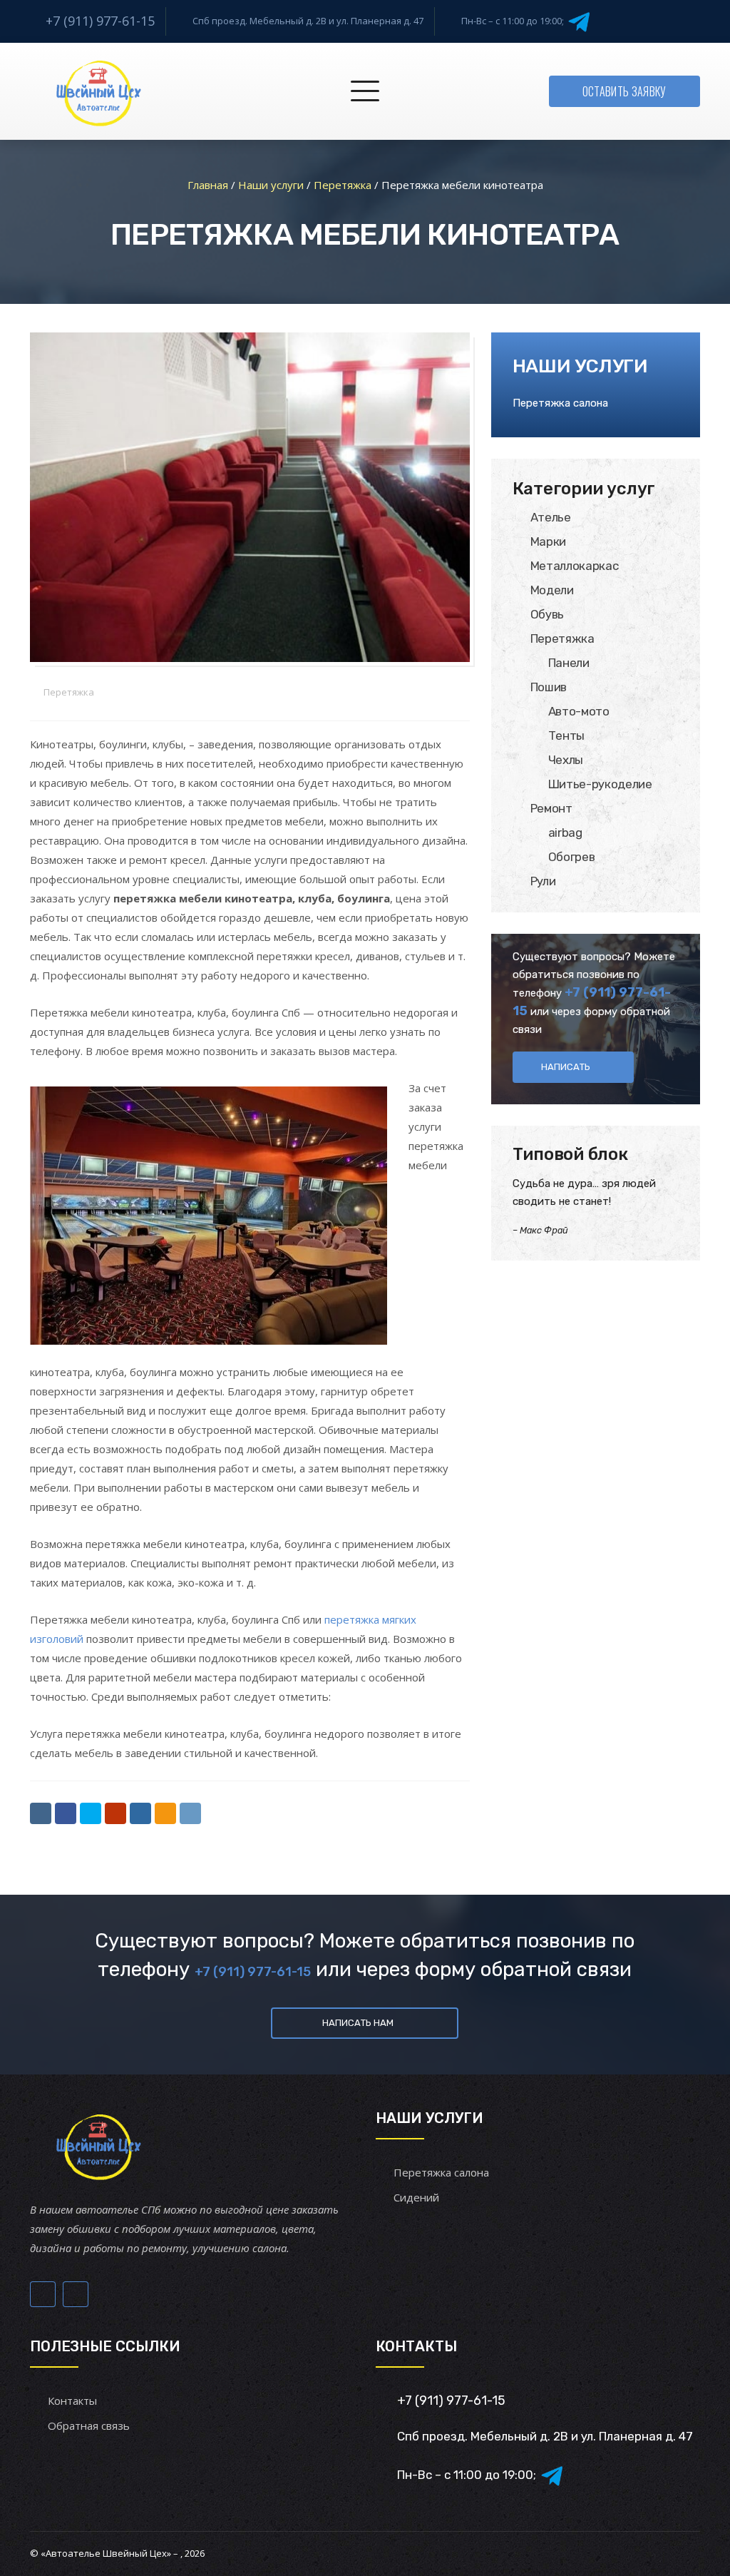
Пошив (549, 687)
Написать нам (358, 2023)
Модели (552, 590)
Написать (566, 1067)
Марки (548, 541)
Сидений (416, 2197)
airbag (565, 833)
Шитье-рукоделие (600, 784)
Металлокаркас (575, 566)
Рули (543, 881)
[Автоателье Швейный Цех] (99, 91)
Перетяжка (69, 692)
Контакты (72, 2401)
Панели (569, 663)
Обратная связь (89, 2425)
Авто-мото (579, 711)
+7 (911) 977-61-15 (100, 21)
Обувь (547, 614)
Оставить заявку (624, 91)
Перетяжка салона (560, 403)
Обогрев (572, 857)
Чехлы (566, 760)
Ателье (551, 517)
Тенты (566, 735)
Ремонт (551, 808)
